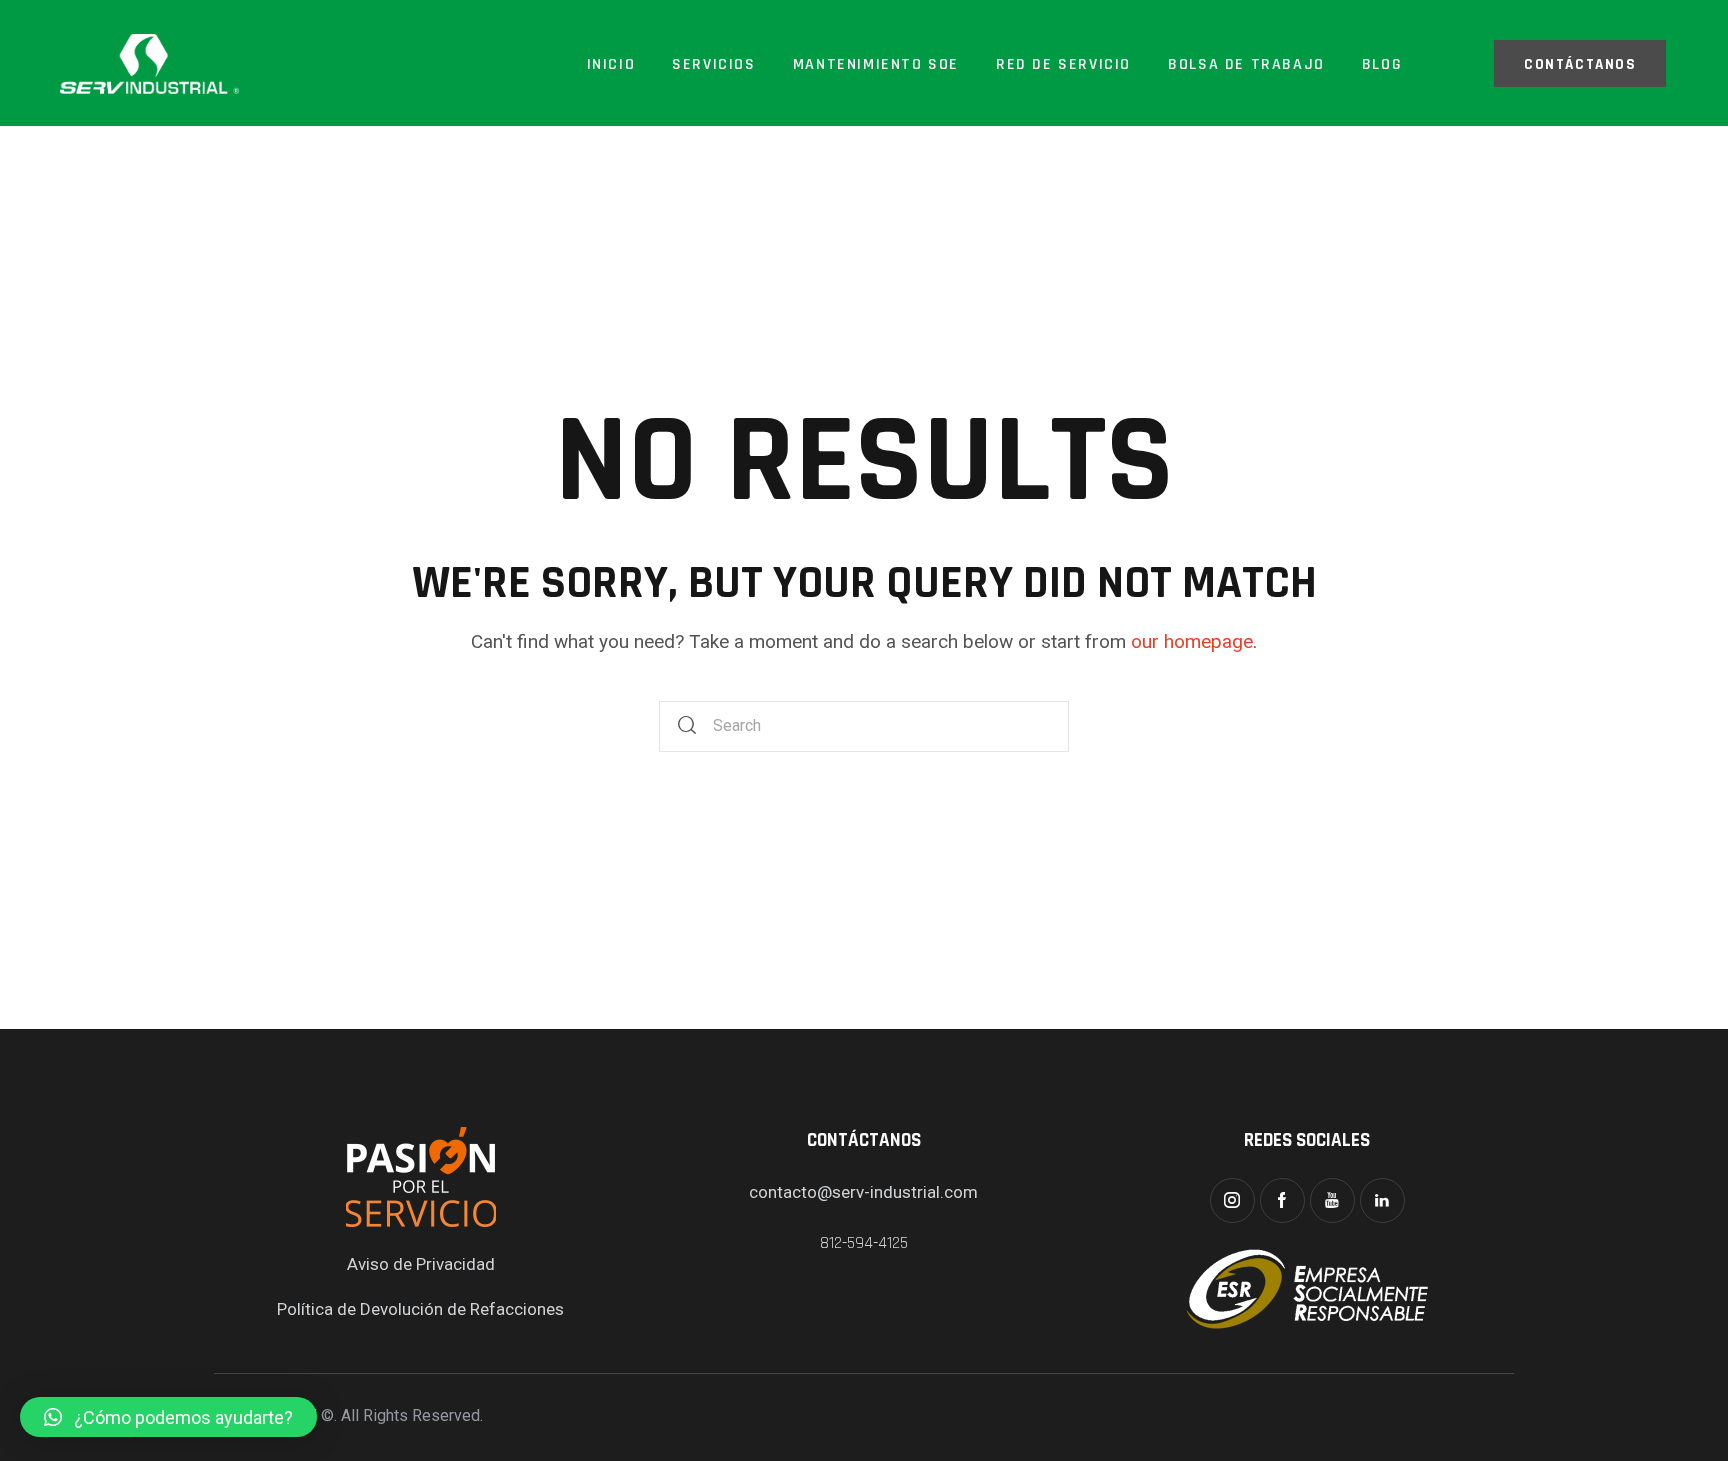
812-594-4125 (864, 1243)
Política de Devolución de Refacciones (420, 1309)
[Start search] (688, 726)
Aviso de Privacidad (421, 1264)
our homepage (1192, 641)
